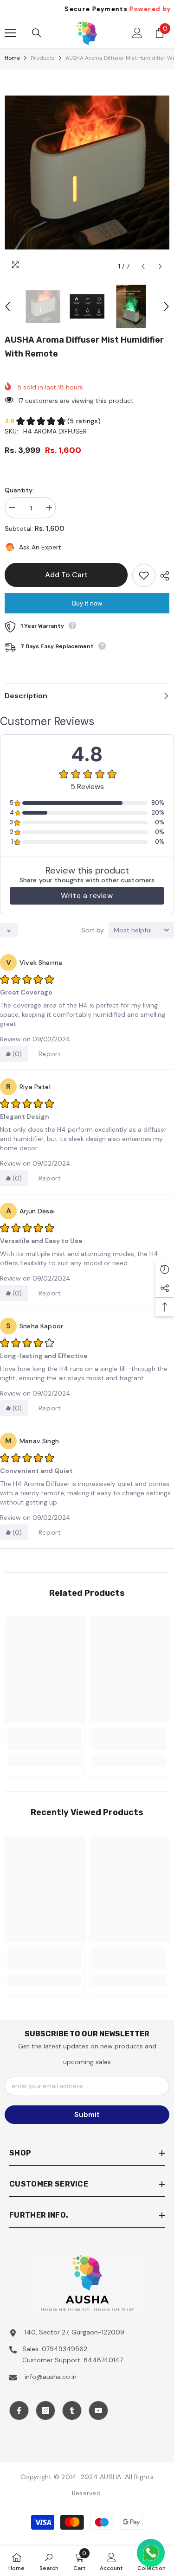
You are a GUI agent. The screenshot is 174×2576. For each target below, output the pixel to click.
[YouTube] (98, 2410)
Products (43, 58)
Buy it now (87, 603)
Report (50, 1054)
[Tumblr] (72, 2410)
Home (12, 58)
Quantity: (19, 490)
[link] (45, 1739)
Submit (87, 2114)
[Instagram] (45, 2410)
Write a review (87, 896)
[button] (143, 266)
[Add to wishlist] (144, 575)
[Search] (37, 33)
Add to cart (66, 575)
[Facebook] (19, 2410)
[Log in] (137, 33)
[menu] (10, 33)
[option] (87, 172)
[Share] (162, 576)
